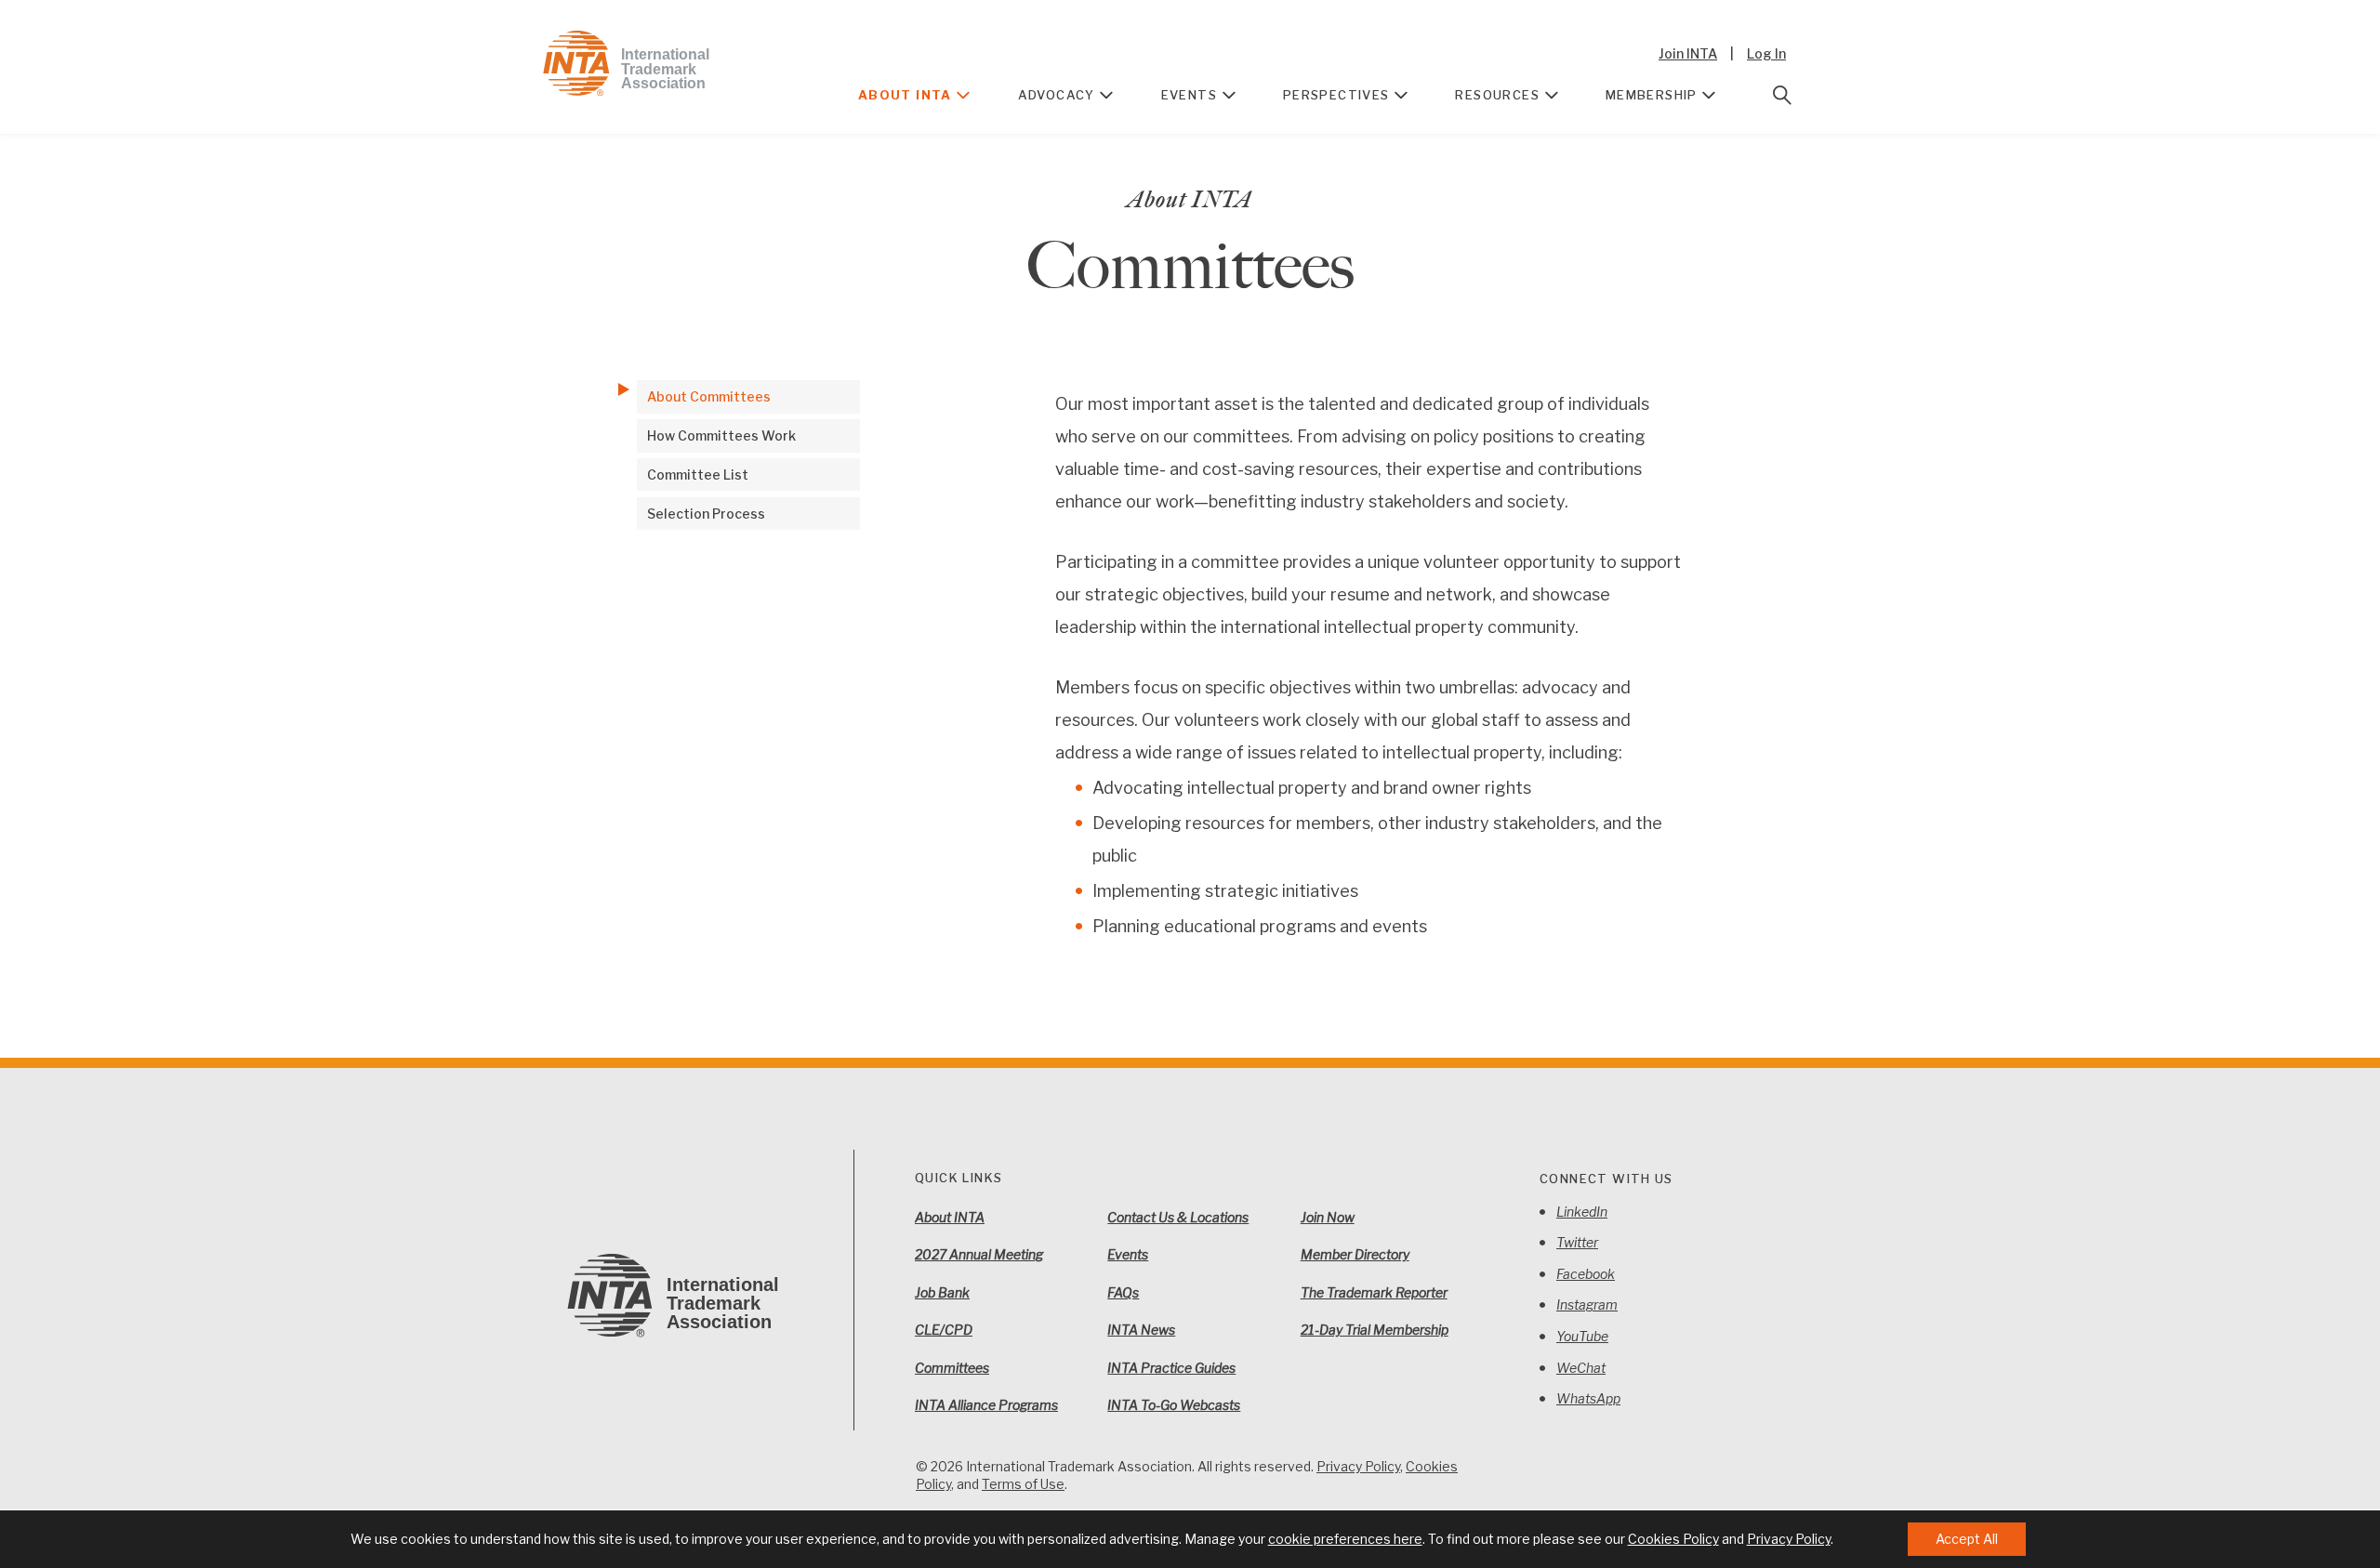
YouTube (1582, 1336)
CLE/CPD (944, 1330)
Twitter (1577, 1242)
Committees (952, 1368)
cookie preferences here (1345, 1539)
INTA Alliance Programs (986, 1405)
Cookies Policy (1673, 1539)
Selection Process (706, 514)
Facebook (1586, 1274)
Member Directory (1355, 1254)
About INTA (905, 95)
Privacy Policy (1358, 1466)
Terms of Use (1023, 1484)
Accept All (1967, 1539)
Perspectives (1336, 95)
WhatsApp (1588, 1398)
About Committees (709, 396)
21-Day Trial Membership (1375, 1330)
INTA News (1141, 1330)
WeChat (1581, 1368)
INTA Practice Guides (1171, 1368)
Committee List (698, 474)
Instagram (1587, 1304)
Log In (1766, 53)
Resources (1497, 95)
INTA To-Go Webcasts (1174, 1405)
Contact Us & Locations (1178, 1217)
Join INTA (1688, 53)
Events (1189, 95)
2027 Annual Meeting (979, 1254)
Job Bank (942, 1292)
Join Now (1328, 1217)
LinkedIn (1582, 1212)
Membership (1652, 95)
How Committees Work (721, 435)
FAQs (1123, 1292)
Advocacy (1057, 95)
